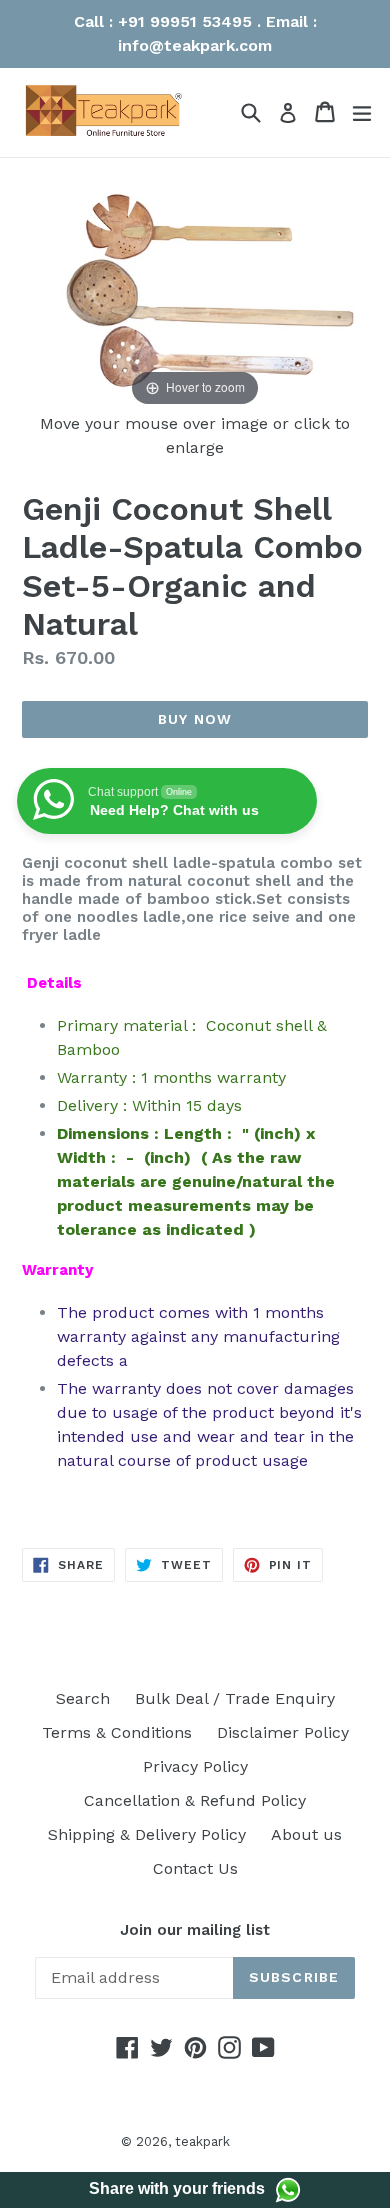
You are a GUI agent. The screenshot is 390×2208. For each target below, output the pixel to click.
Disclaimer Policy (283, 1732)
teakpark (202, 2141)
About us (306, 1834)
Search (83, 1698)
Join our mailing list (195, 1930)
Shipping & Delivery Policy (147, 1834)
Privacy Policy (195, 1766)
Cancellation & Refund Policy (195, 1800)
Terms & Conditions (117, 1732)
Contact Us (195, 1868)
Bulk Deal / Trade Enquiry (235, 1698)
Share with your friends (177, 2188)
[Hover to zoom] (195, 294)
